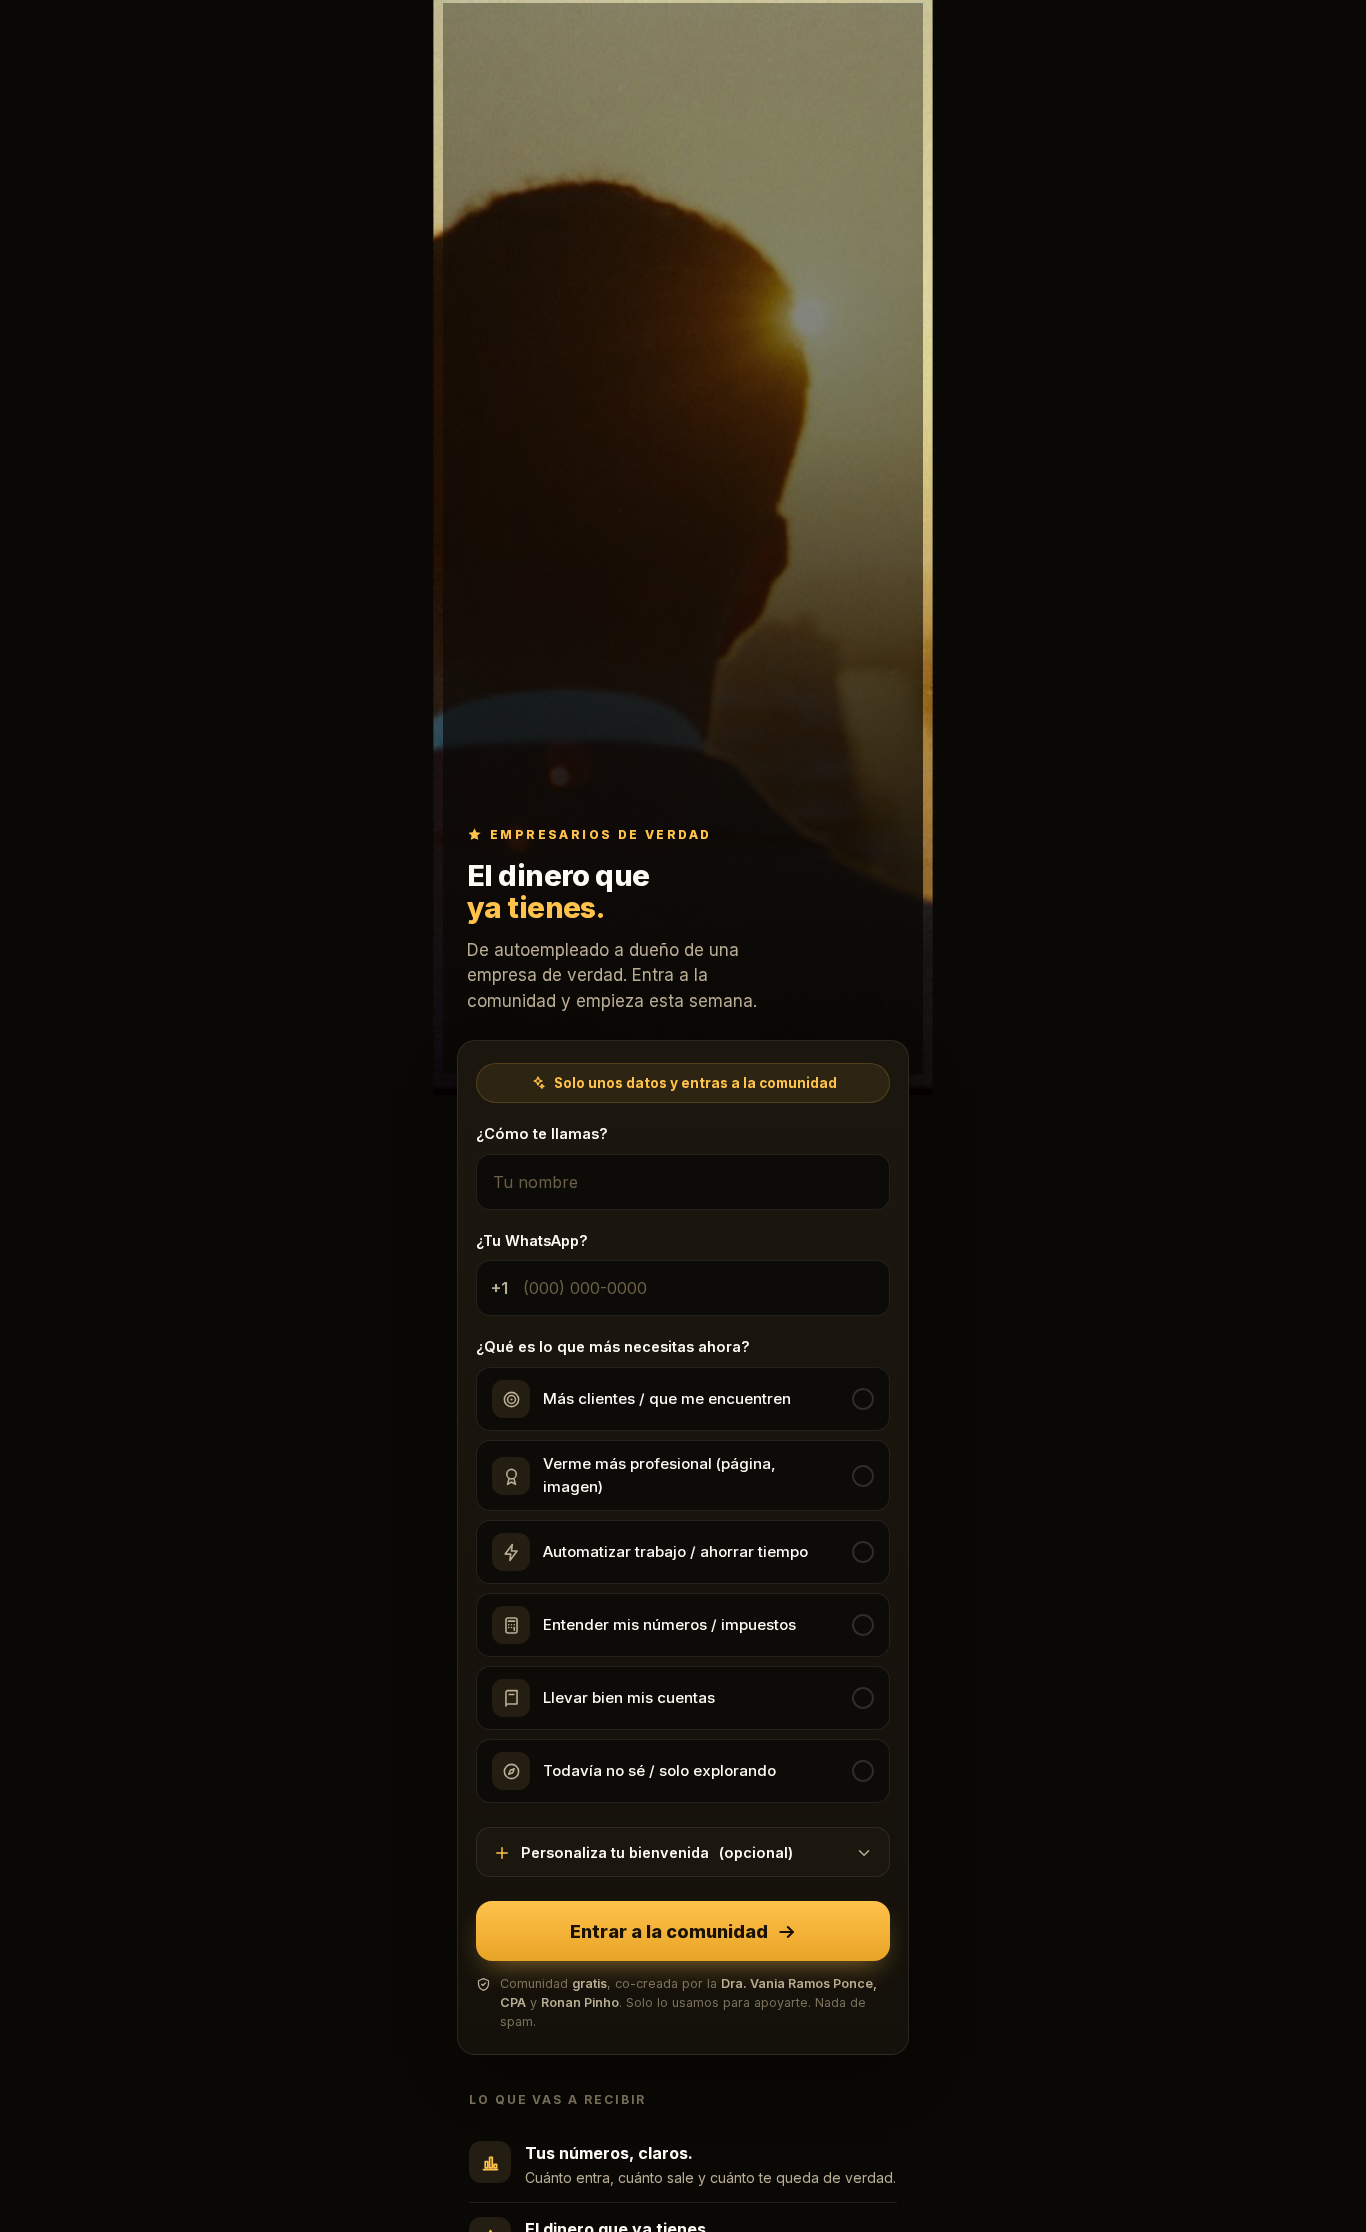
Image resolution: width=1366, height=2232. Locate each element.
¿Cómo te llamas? (542, 1134)
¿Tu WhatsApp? (532, 1240)
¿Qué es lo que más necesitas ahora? (613, 1347)
